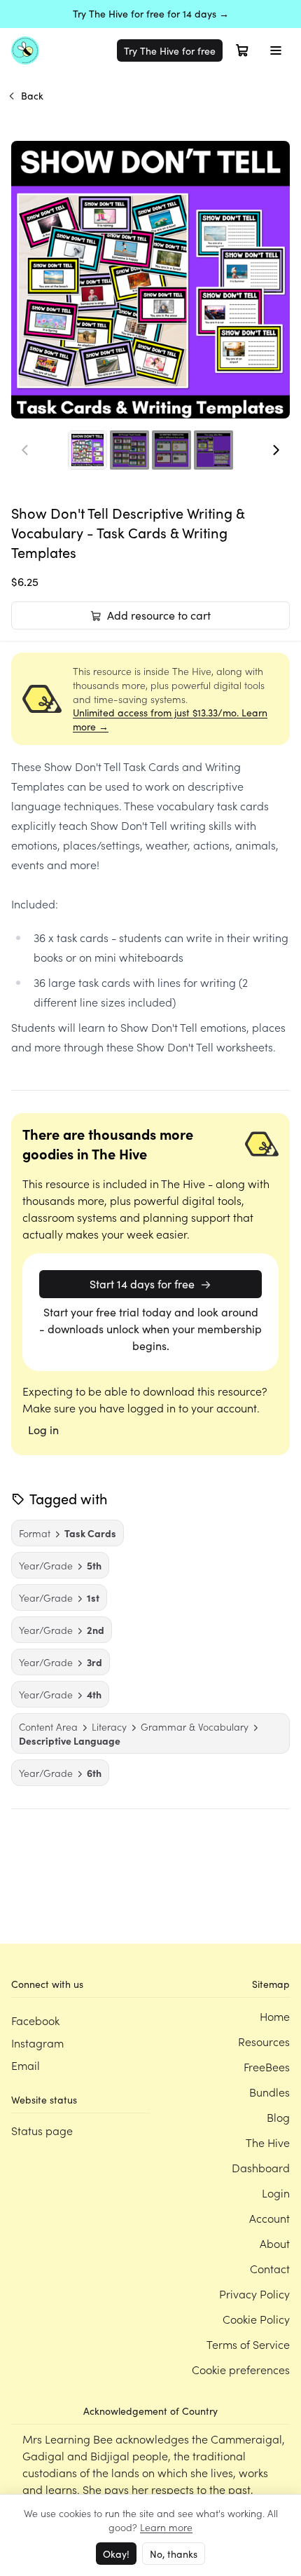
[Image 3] (171, 450)
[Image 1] (87, 450)
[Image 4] (213, 450)
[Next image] (276, 450)
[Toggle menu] (276, 50)
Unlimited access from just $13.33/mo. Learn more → (170, 720)
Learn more (166, 2527)
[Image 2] (129, 450)
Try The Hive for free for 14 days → (151, 14)
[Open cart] (242, 50)
